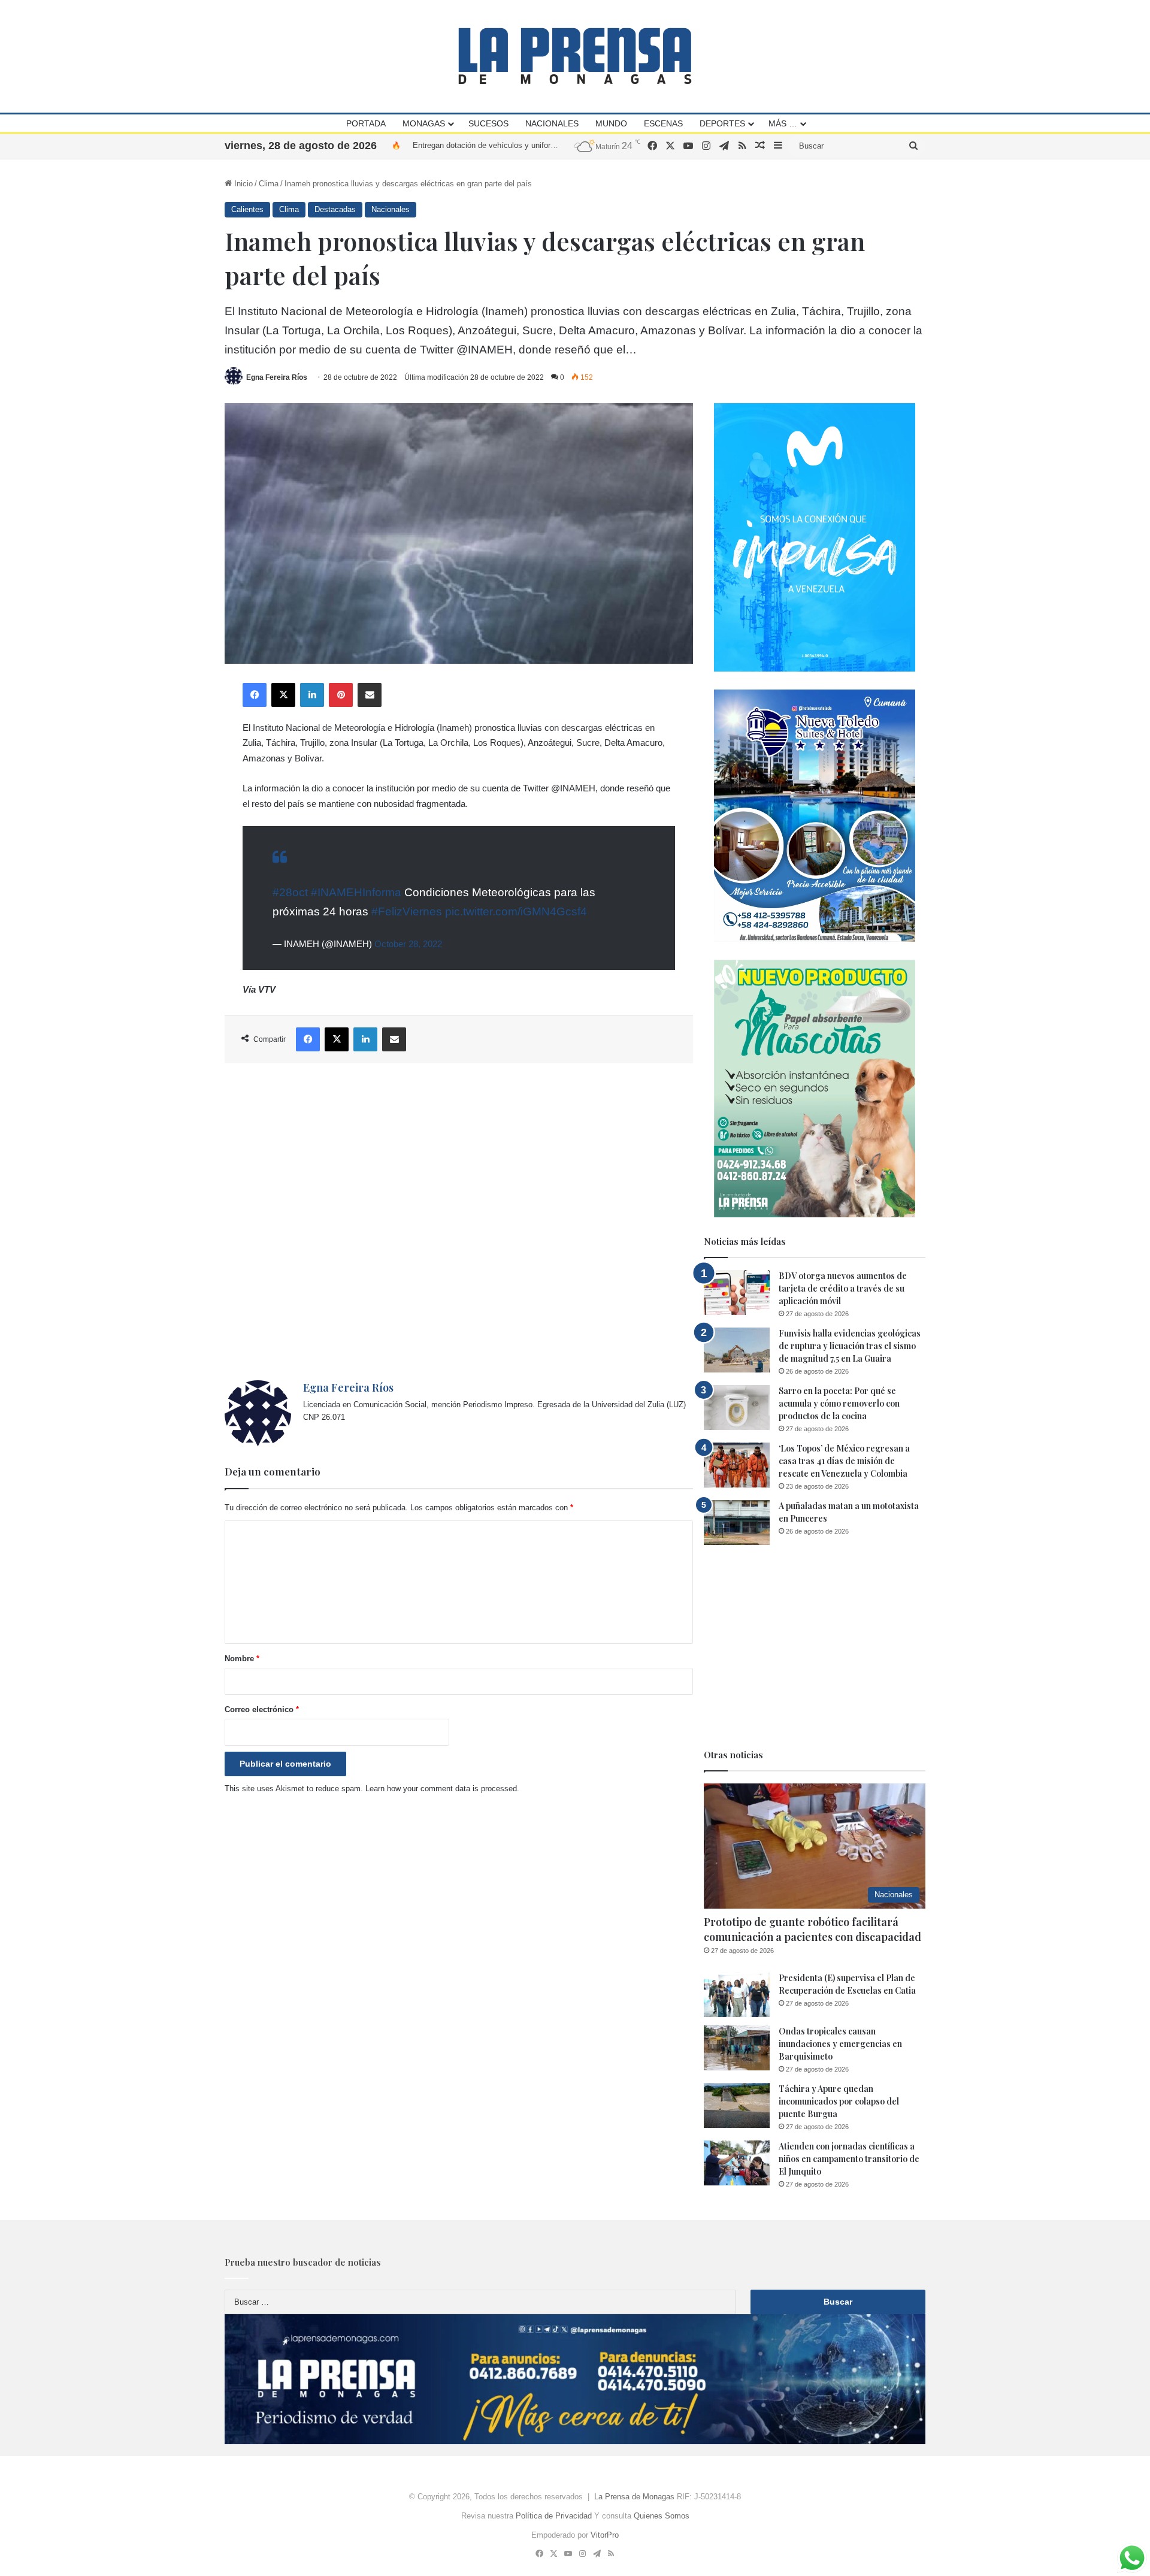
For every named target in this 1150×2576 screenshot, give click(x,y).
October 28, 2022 (408, 944)
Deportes (722, 123)
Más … (783, 123)
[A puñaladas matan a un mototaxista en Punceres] (737, 1523)
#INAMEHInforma (356, 892)
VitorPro (605, 2535)
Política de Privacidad (554, 2516)
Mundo (611, 123)
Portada (366, 123)
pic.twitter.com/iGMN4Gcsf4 (516, 911)
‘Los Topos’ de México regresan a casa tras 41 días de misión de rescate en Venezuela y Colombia (844, 1461)
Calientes (247, 209)
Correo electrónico (262, 1709)
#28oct (290, 892)
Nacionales (552, 123)
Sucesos (488, 123)
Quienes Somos (662, 2516)
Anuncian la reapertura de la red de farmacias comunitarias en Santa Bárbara (546, 145)
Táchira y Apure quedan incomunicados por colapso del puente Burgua (839, 2101)
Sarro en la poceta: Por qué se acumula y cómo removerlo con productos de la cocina (839, 1403)
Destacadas (335, 209)
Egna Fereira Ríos (277, 377)
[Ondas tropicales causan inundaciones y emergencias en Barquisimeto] (737, 2048)
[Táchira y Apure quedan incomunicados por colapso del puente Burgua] (737, 2105)
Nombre (242, 1659)
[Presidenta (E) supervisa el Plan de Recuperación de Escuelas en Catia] (737, 1995)
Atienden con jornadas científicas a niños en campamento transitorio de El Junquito (849, 2159)
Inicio (242, 184)
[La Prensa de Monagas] (575, 56)
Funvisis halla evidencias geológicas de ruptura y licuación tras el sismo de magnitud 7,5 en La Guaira (850, 1346)
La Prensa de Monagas (634, 2497)
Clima (269, 184)
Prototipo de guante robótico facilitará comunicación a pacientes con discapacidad (812, 1929)
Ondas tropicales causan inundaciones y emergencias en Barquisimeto (840, 2044)
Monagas (424, 123)
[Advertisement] (459, 1222)
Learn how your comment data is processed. (442, 1789)
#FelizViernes (407, 911)
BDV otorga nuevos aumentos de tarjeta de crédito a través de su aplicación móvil (843, 1288)
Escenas (663, 123)
